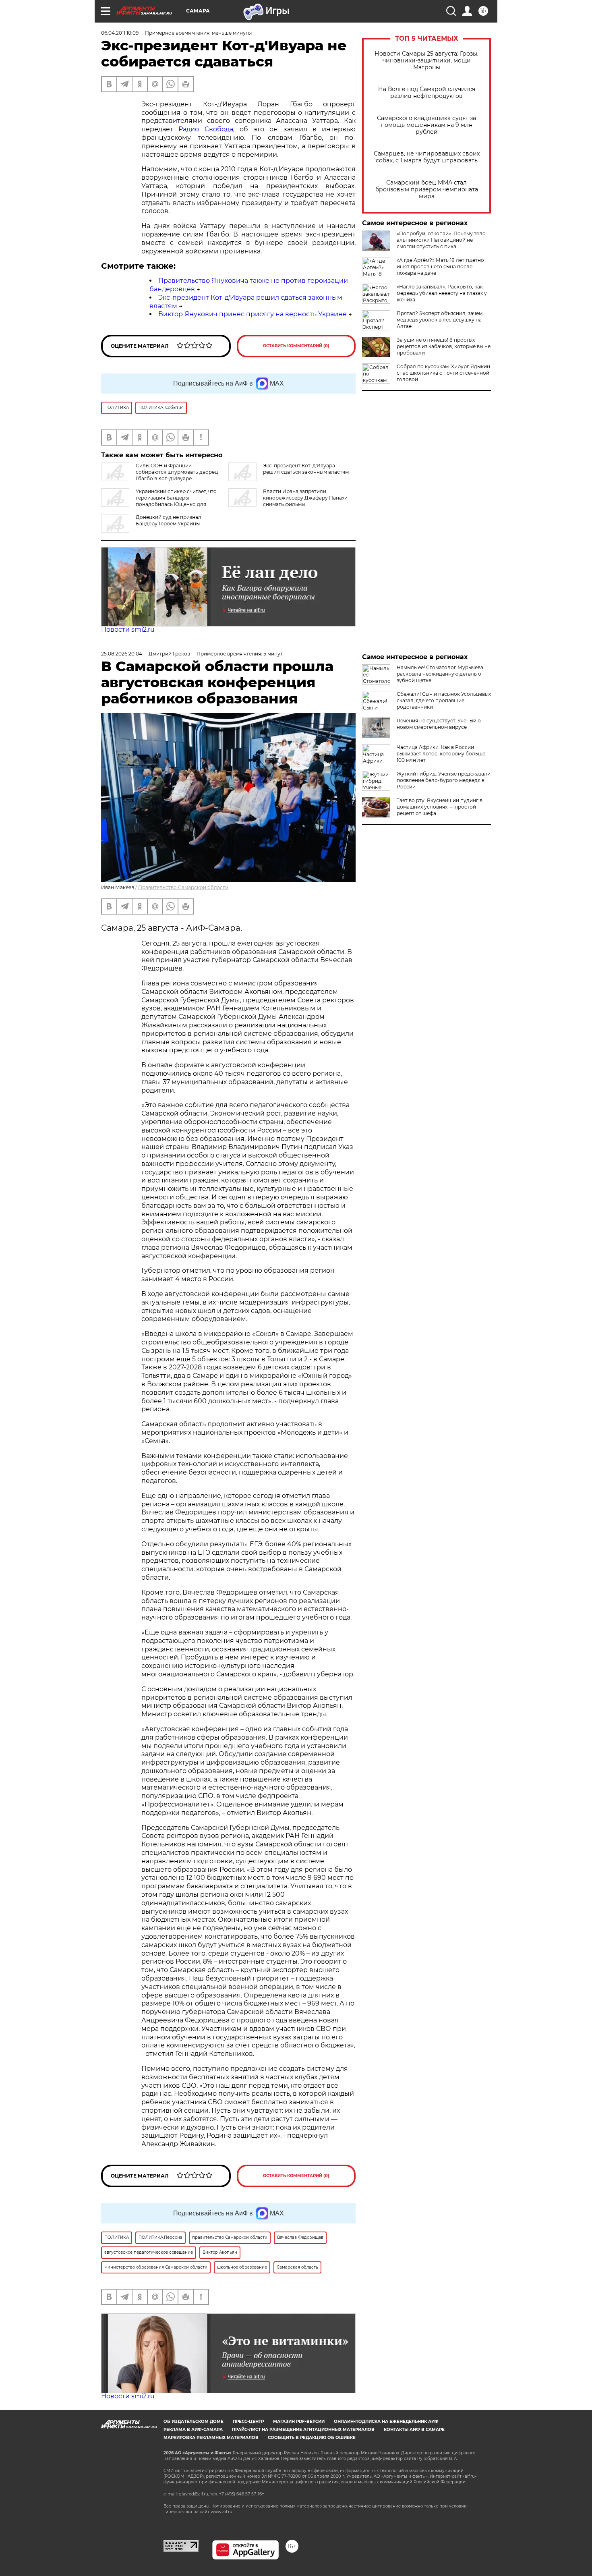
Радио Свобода (206, 129)
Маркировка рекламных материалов (211, 2438)
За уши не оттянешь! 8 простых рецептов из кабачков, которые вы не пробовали (444, 346)
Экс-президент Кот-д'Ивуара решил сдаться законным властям (306, 469)
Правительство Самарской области (183, 887)
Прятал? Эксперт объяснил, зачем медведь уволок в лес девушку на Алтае (440, 320)
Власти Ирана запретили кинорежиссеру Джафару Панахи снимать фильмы (305, 498)
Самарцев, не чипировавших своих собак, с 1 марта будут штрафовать (427, 157)
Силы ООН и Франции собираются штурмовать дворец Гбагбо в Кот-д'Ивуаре (177, 472)
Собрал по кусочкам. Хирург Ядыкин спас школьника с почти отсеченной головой (443, 373)
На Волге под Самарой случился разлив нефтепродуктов (427, 93)
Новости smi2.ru (128, 629)
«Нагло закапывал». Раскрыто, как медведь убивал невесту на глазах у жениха (442, 293)
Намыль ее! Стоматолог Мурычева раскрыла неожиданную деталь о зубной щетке (440, 674)
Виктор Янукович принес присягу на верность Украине (253, 314)
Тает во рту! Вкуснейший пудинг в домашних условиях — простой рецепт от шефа (440, 807)
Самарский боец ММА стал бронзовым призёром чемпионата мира (427, 190)
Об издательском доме (194, 2421)
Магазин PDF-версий (299, 2421)
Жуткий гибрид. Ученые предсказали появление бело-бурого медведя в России (444, 780)
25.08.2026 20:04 (122, 654)
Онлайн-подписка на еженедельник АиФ (386, 2421)
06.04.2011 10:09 (120, 33)
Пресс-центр (248, 2421)
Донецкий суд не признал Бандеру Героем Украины (169, 520)
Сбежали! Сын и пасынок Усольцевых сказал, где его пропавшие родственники (444, 700)
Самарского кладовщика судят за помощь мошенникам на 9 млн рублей (426, 125)
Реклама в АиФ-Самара (193, 2430)
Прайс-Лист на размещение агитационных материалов (303, 2430)
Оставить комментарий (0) (296, 346)
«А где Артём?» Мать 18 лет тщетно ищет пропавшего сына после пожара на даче (440, 267)
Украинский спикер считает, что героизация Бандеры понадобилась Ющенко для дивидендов (159, 501)
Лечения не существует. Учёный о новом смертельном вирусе (439, 724)
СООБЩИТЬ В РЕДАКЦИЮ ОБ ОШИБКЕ (312, 2438)
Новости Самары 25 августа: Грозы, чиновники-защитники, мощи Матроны (426, 61)
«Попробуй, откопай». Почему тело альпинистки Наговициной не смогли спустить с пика (441, 240)
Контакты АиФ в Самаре (414, 2430)
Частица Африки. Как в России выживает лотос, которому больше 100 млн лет (441, 754)
